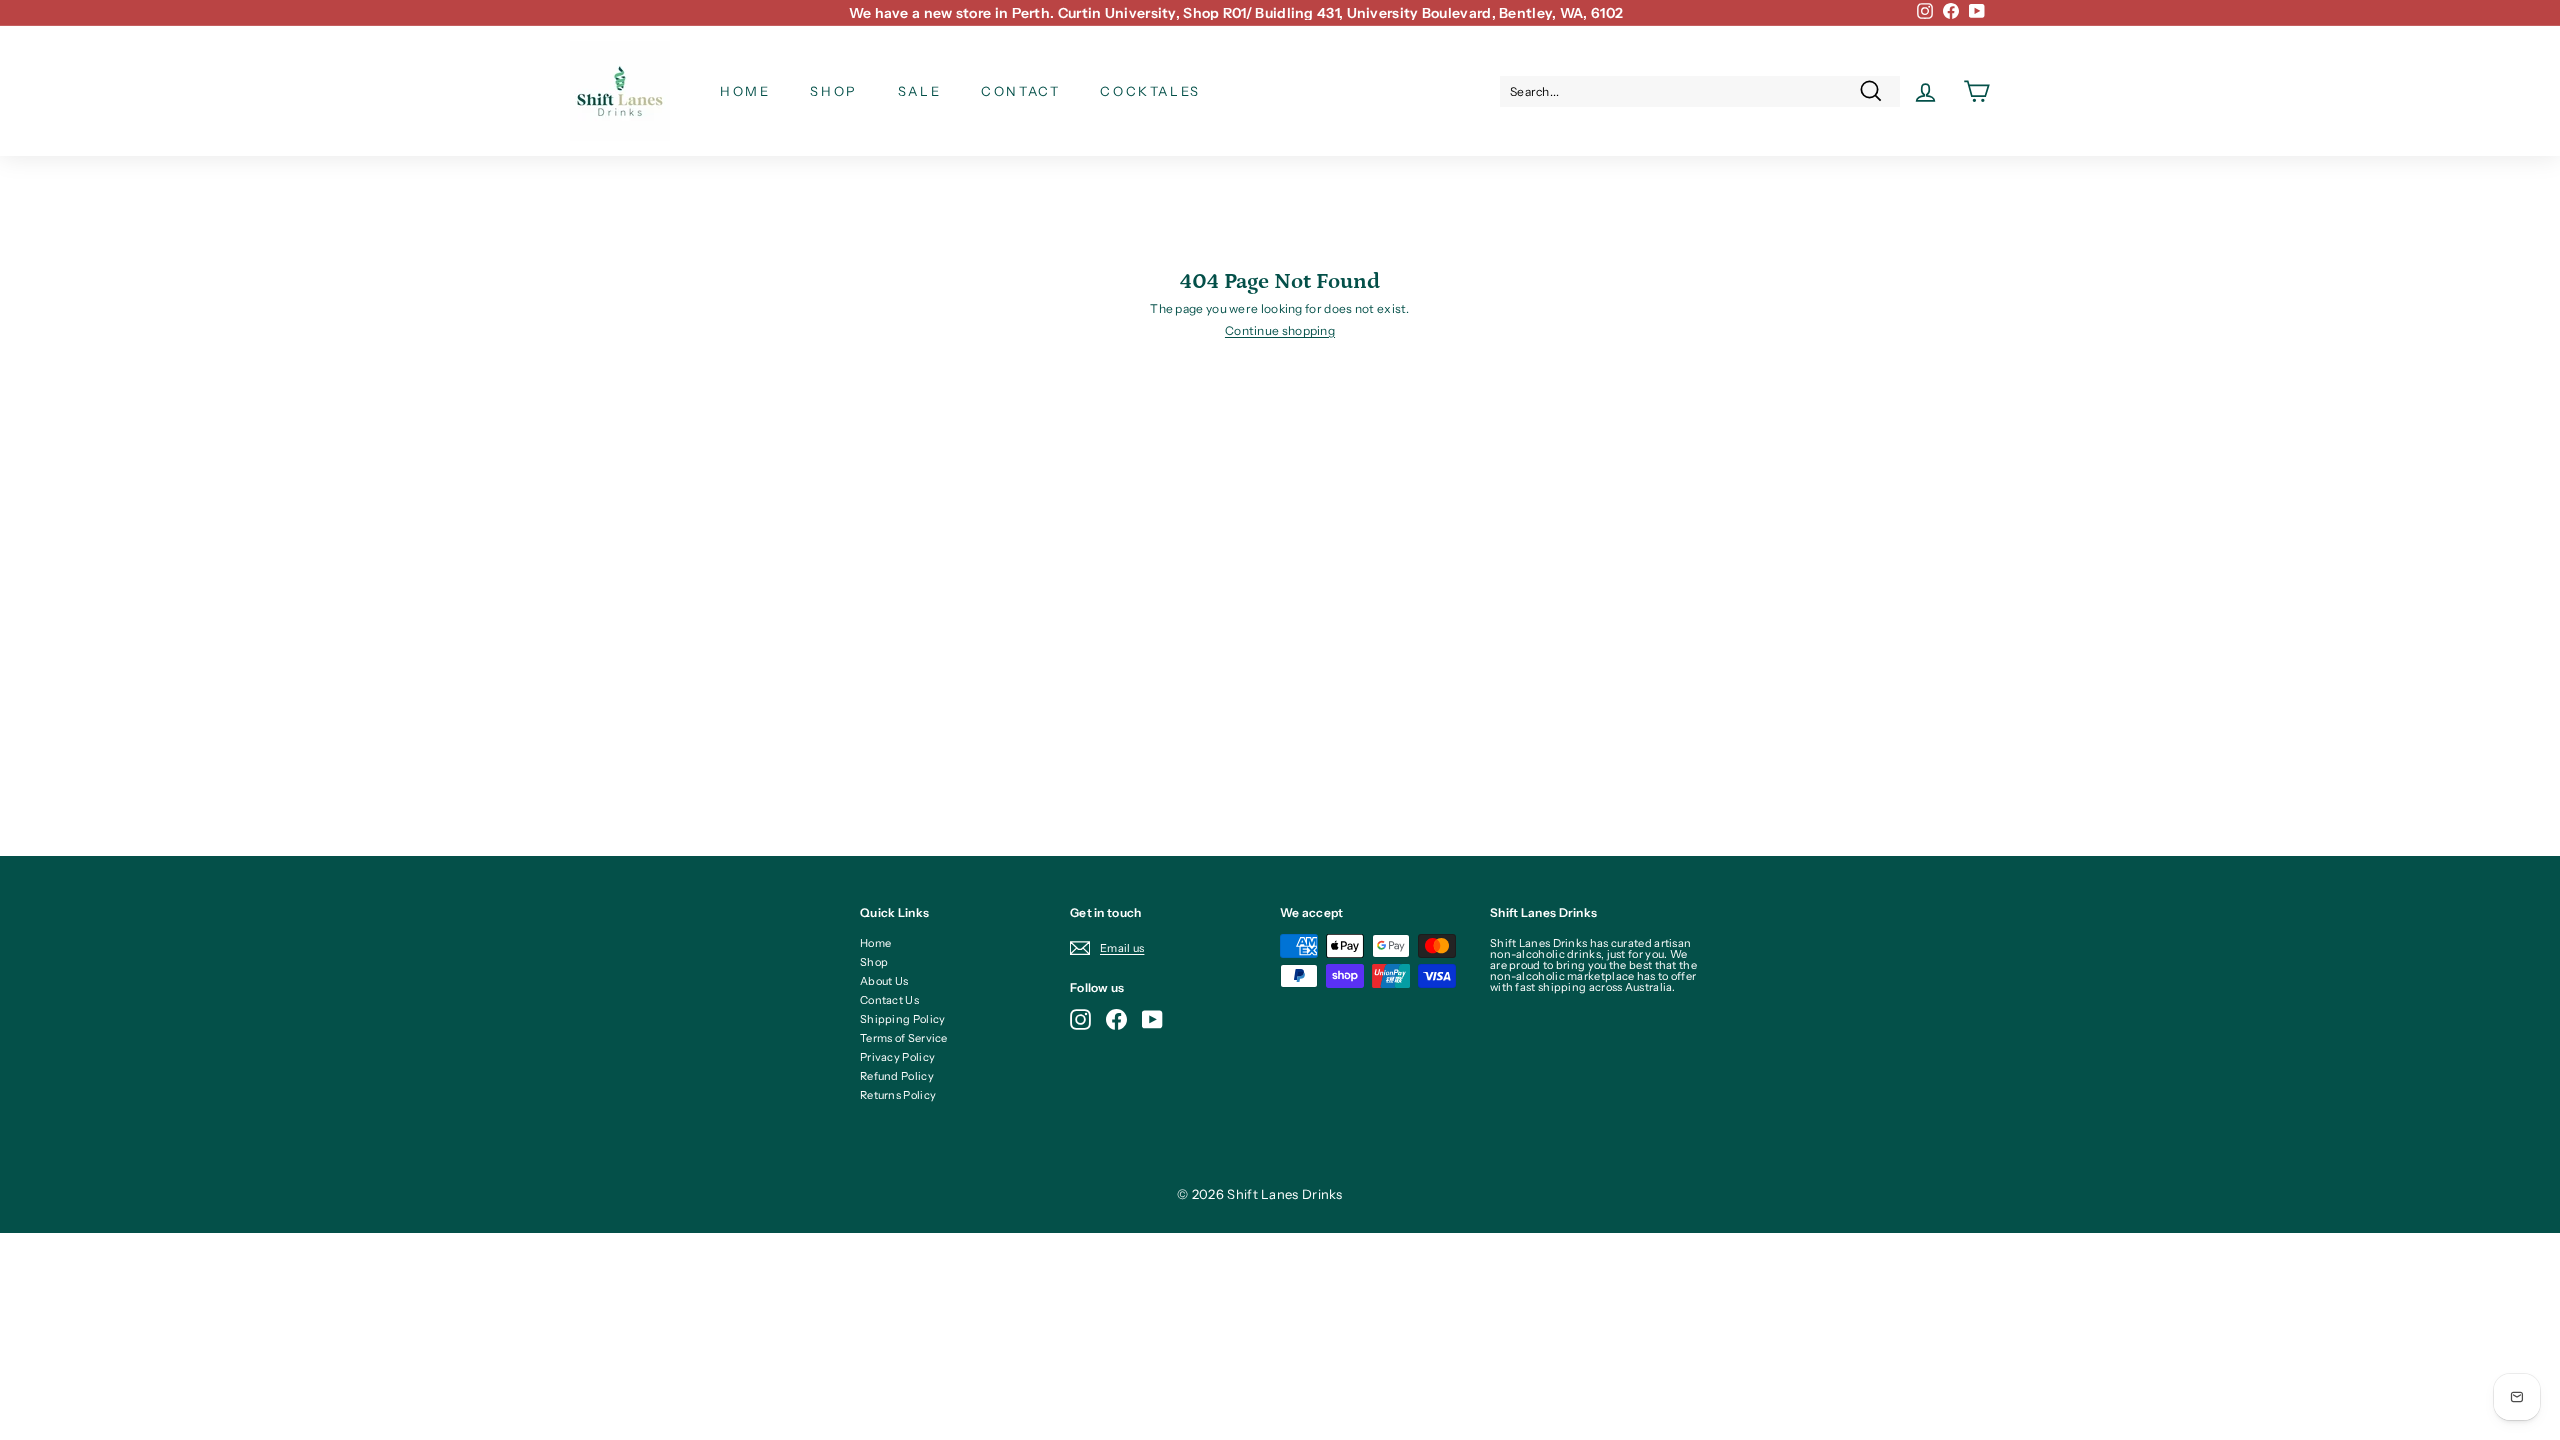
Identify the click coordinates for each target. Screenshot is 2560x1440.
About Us (884, 981)
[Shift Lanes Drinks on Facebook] (1116, 1019)
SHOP (833, 91)
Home (875, 943)
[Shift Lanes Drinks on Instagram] (1080, 1019)
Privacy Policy (897, 1057)
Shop (874, 962)
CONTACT (1020, 91)
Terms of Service (904, 1038)
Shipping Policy (903, 1019)
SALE (919, 91)
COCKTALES (1150, 91)
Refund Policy (897, 1076)
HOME (745, 91)
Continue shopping (1280, 330)
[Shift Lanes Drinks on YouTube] (1152, 1019)
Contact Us (889, 1000)
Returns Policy (898, 1095)
